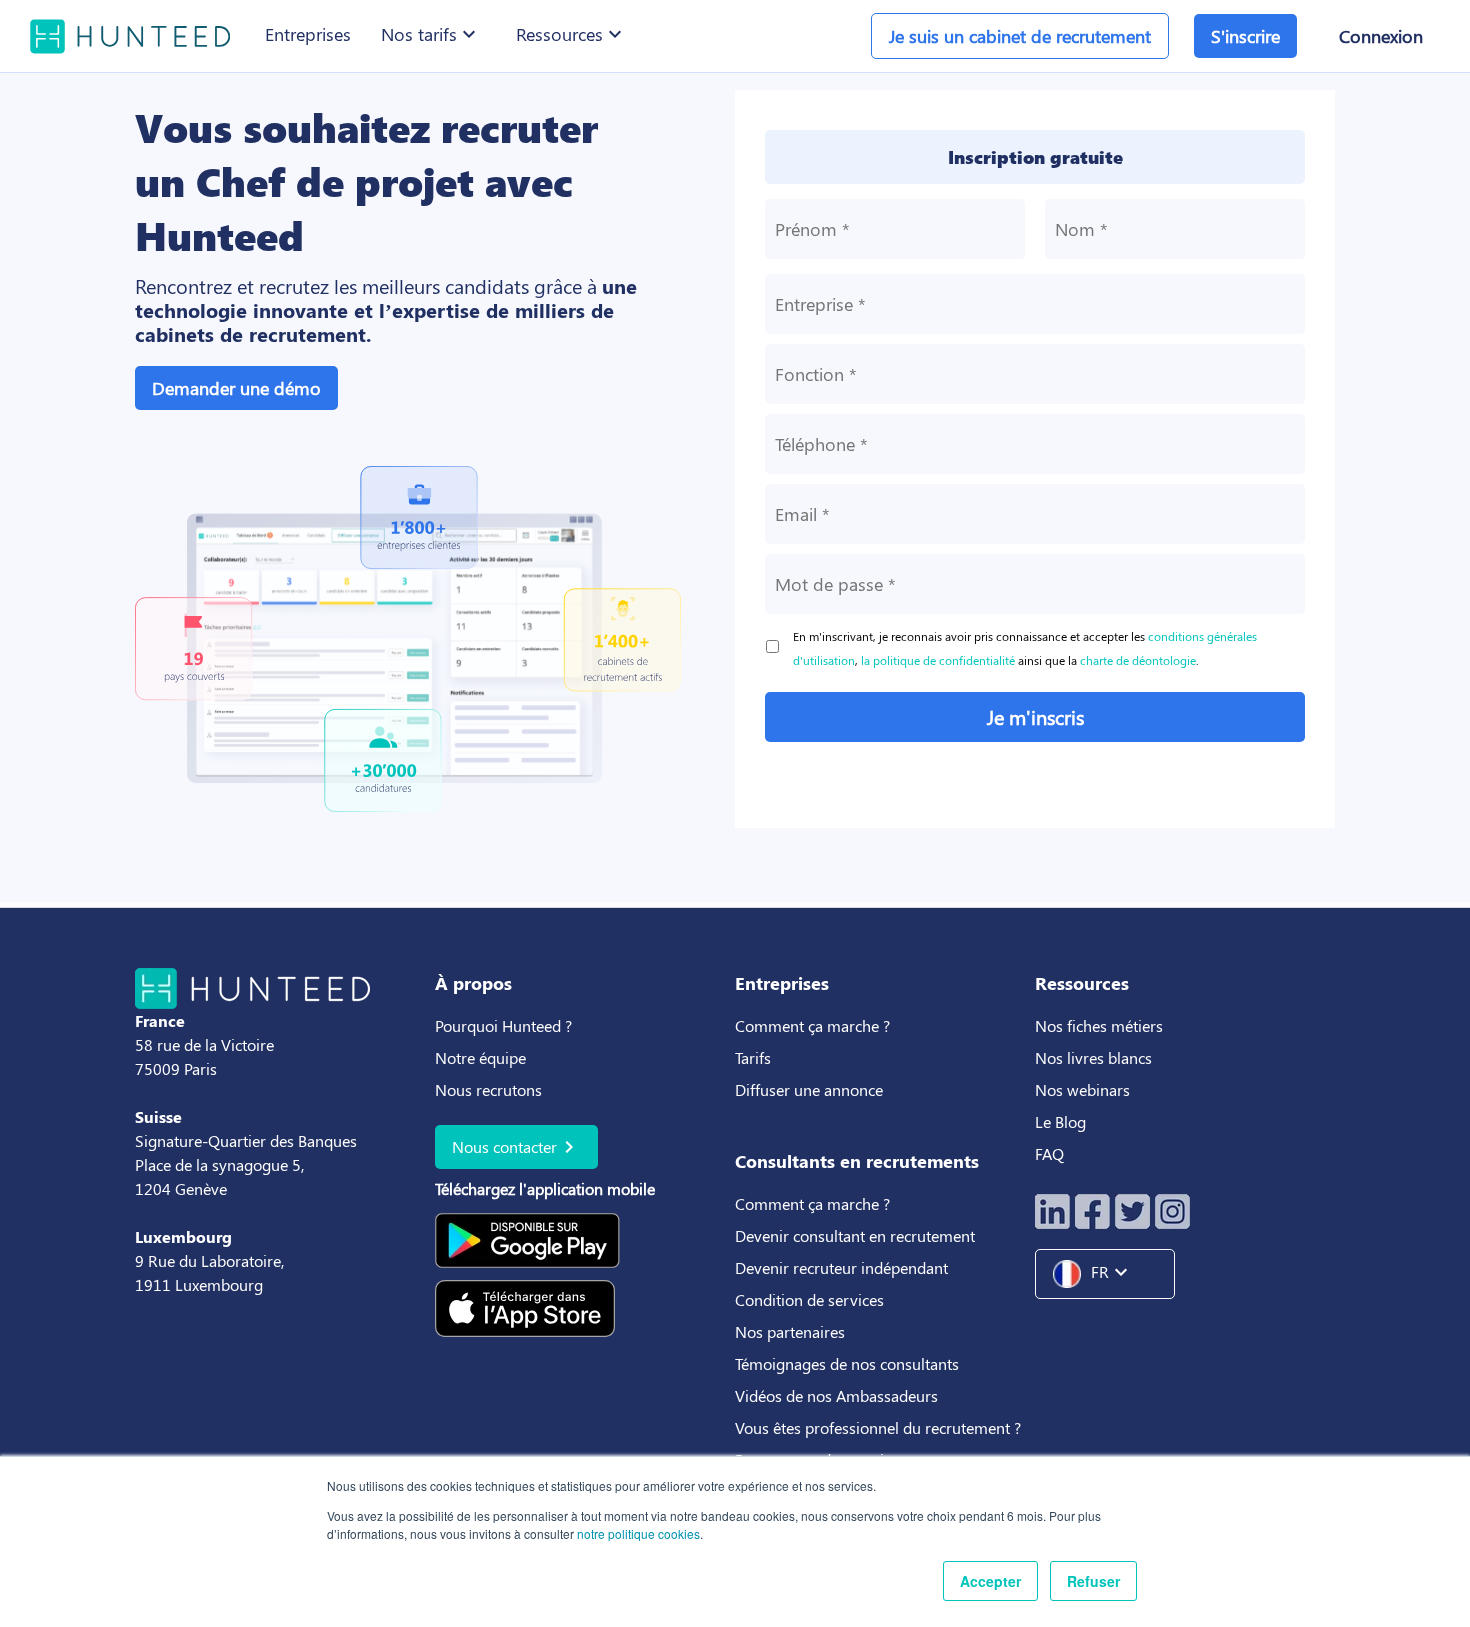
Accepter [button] (990, 1581)
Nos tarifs (431, 34)
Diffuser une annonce (809, 1089)
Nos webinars (1082, 1089)
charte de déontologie (1138, 660)
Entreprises (308, 34)
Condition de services (809, 1299)
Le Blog (1062, 1121)
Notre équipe (480, 1057)
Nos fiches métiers (1099, 1025)
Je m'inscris (1035, 716)
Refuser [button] (1093, 1581)
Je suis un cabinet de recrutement (1020, 36)
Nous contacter (516, 1147)
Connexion (1381, 36)
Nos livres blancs (1095, 1057)
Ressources (571, 34)
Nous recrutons (488, 1089)
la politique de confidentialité (938, 660)
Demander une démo (236, 388)
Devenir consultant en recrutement (855, 1235)
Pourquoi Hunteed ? (503, 1025)
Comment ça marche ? (812, 1025)
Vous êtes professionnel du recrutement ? (878, 1427)
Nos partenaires (790, 1331)
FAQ (1049, 1153)
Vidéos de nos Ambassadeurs (836, 1395)
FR (1112, 1272)
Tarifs (753, 1057)
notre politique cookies (638, 1533)
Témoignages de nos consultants (847, 1363)
